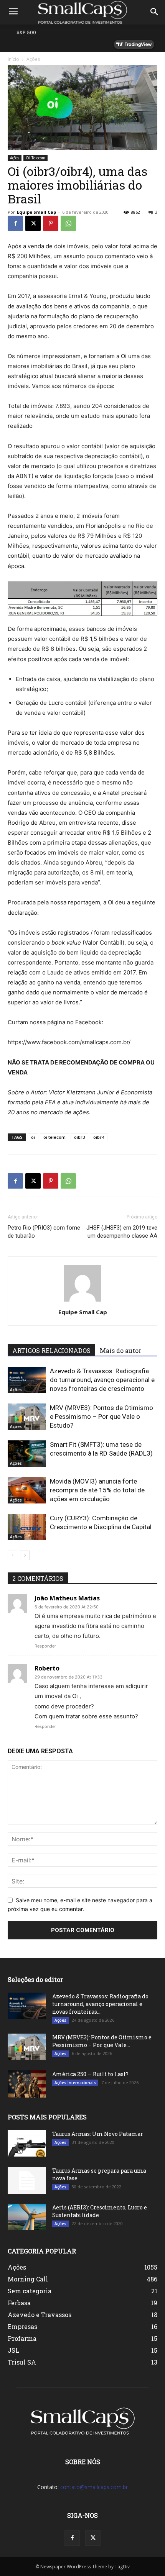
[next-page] (25, 1555)
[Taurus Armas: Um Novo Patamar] (27, 2143)
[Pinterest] (51, 223)
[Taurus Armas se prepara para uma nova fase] (27, 2180)
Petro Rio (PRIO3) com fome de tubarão (44, 1232)
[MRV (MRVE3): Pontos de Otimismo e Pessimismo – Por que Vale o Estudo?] (27, 1417)
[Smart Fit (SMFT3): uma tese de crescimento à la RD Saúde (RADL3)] (27, 1453)
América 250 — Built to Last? (90, 2074)
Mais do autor (120, 1350)
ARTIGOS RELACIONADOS (51, 1350)
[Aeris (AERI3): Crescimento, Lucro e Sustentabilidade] (27, 2217)
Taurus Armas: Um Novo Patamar (98, 2134)
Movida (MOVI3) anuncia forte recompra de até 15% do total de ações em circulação (97, 1490)
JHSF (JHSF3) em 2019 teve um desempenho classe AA (122, 1232)
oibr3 (79, 1137)
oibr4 (99, 1137)
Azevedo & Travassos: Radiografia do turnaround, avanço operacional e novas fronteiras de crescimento (102, 1380)
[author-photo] (82, 1301)
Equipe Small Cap (36, 212)
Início (13, 59)
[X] (33, 223)
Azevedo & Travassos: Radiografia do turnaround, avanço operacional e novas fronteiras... (100, 2004)
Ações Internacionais (75, 2083)
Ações (33, 59)
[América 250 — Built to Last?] (27, 2084)
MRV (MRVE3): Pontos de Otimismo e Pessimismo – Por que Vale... (102, 2041)
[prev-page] (12, 1555)
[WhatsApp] (68, 223)
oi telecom (54, 1137)
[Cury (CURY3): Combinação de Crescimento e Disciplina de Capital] (27, 1527)
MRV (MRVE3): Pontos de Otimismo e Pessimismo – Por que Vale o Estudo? (101, 1417)
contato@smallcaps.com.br (94, 2487)
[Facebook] (15, 223)
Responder (45, 1646)
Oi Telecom (35, 158)
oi (33, 1137)
